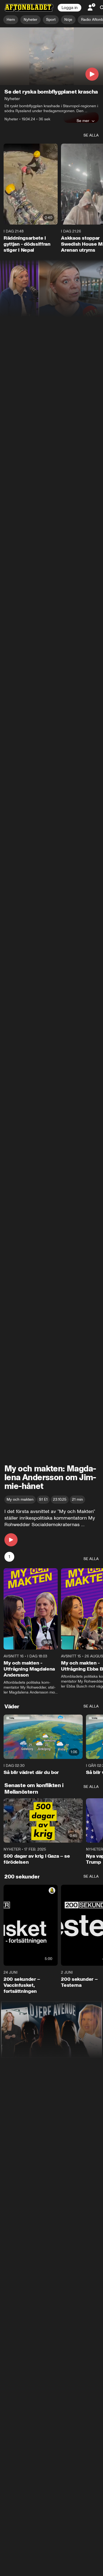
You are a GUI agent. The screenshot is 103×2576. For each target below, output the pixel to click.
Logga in (69, 8)
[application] (51, 56)
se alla (91, 135)
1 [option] (9, 1557)
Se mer (83, 121)
